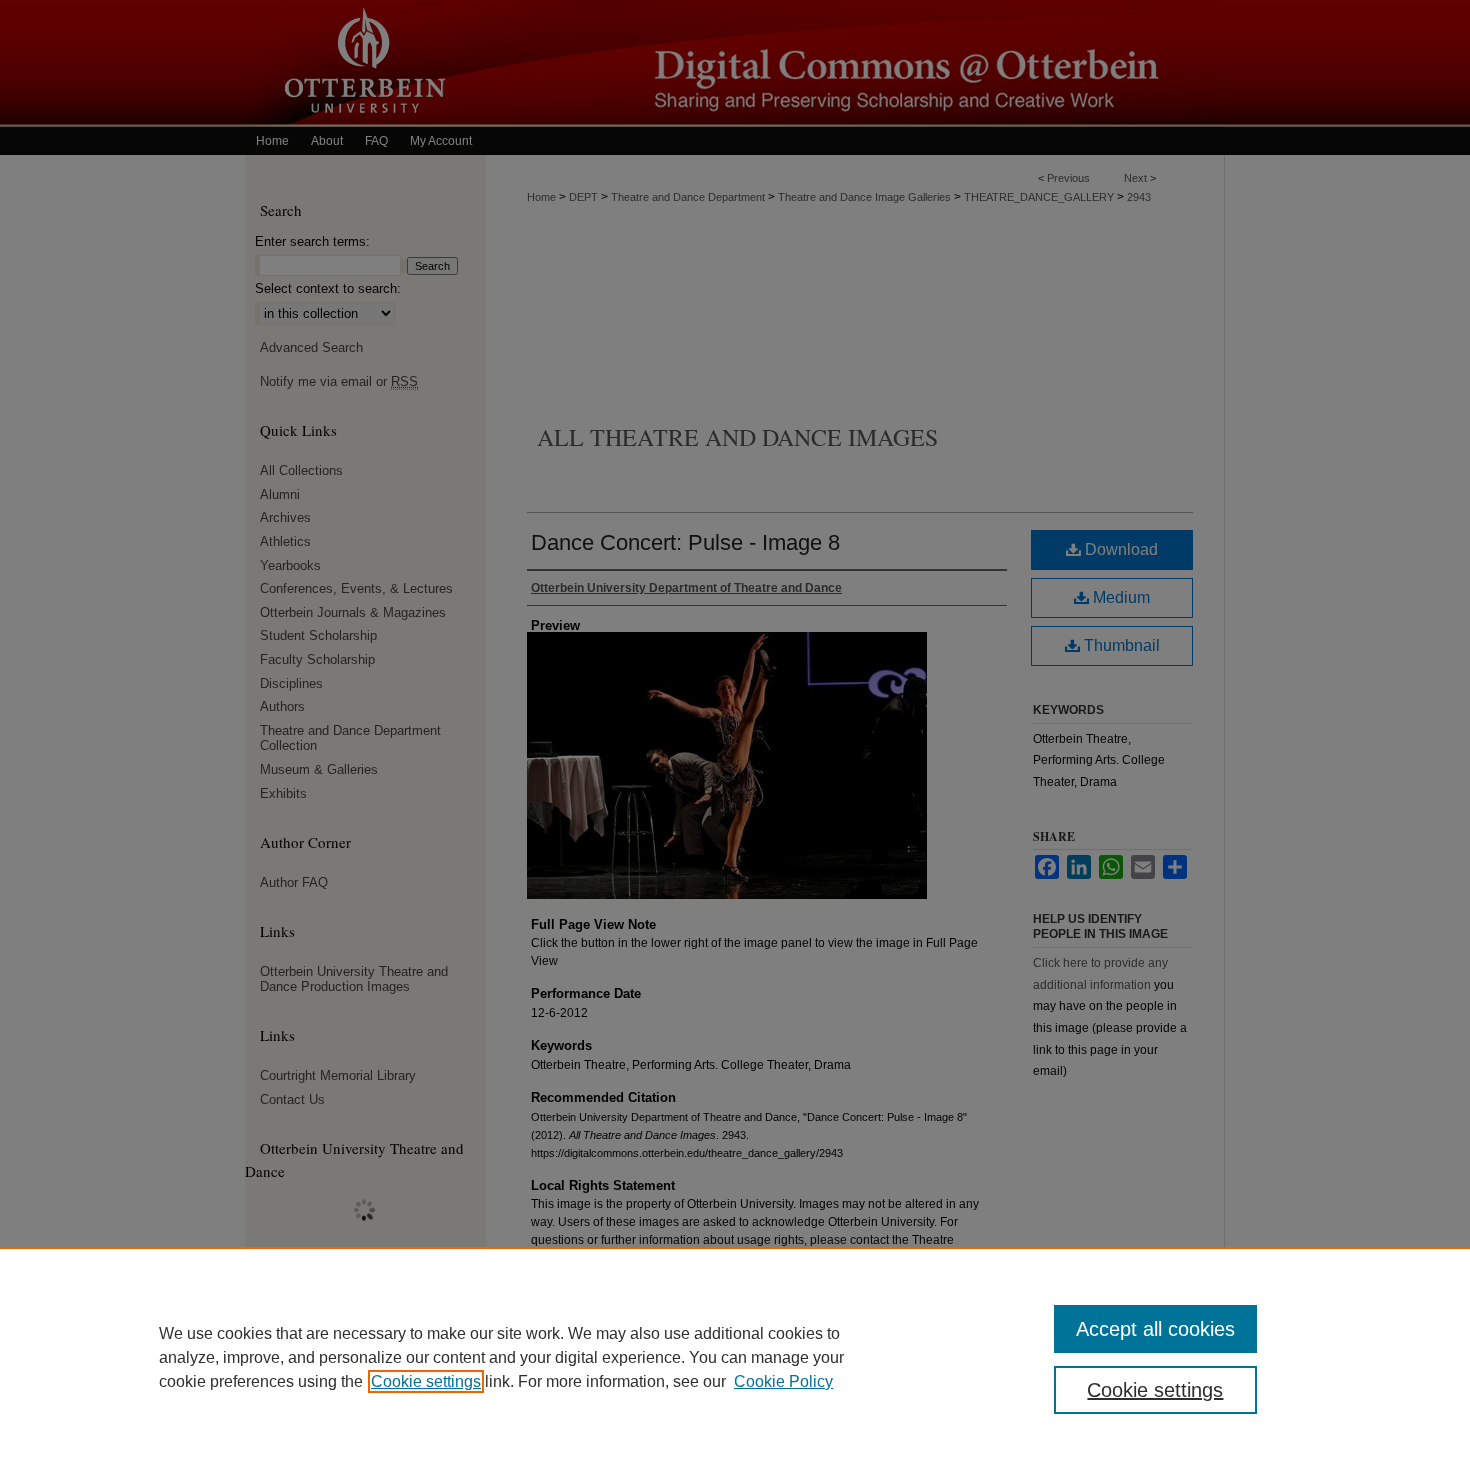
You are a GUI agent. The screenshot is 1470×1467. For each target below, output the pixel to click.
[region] (735, 1357)
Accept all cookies (1155, 1329)
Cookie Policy (783, 1381)
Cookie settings (426, 1381)
